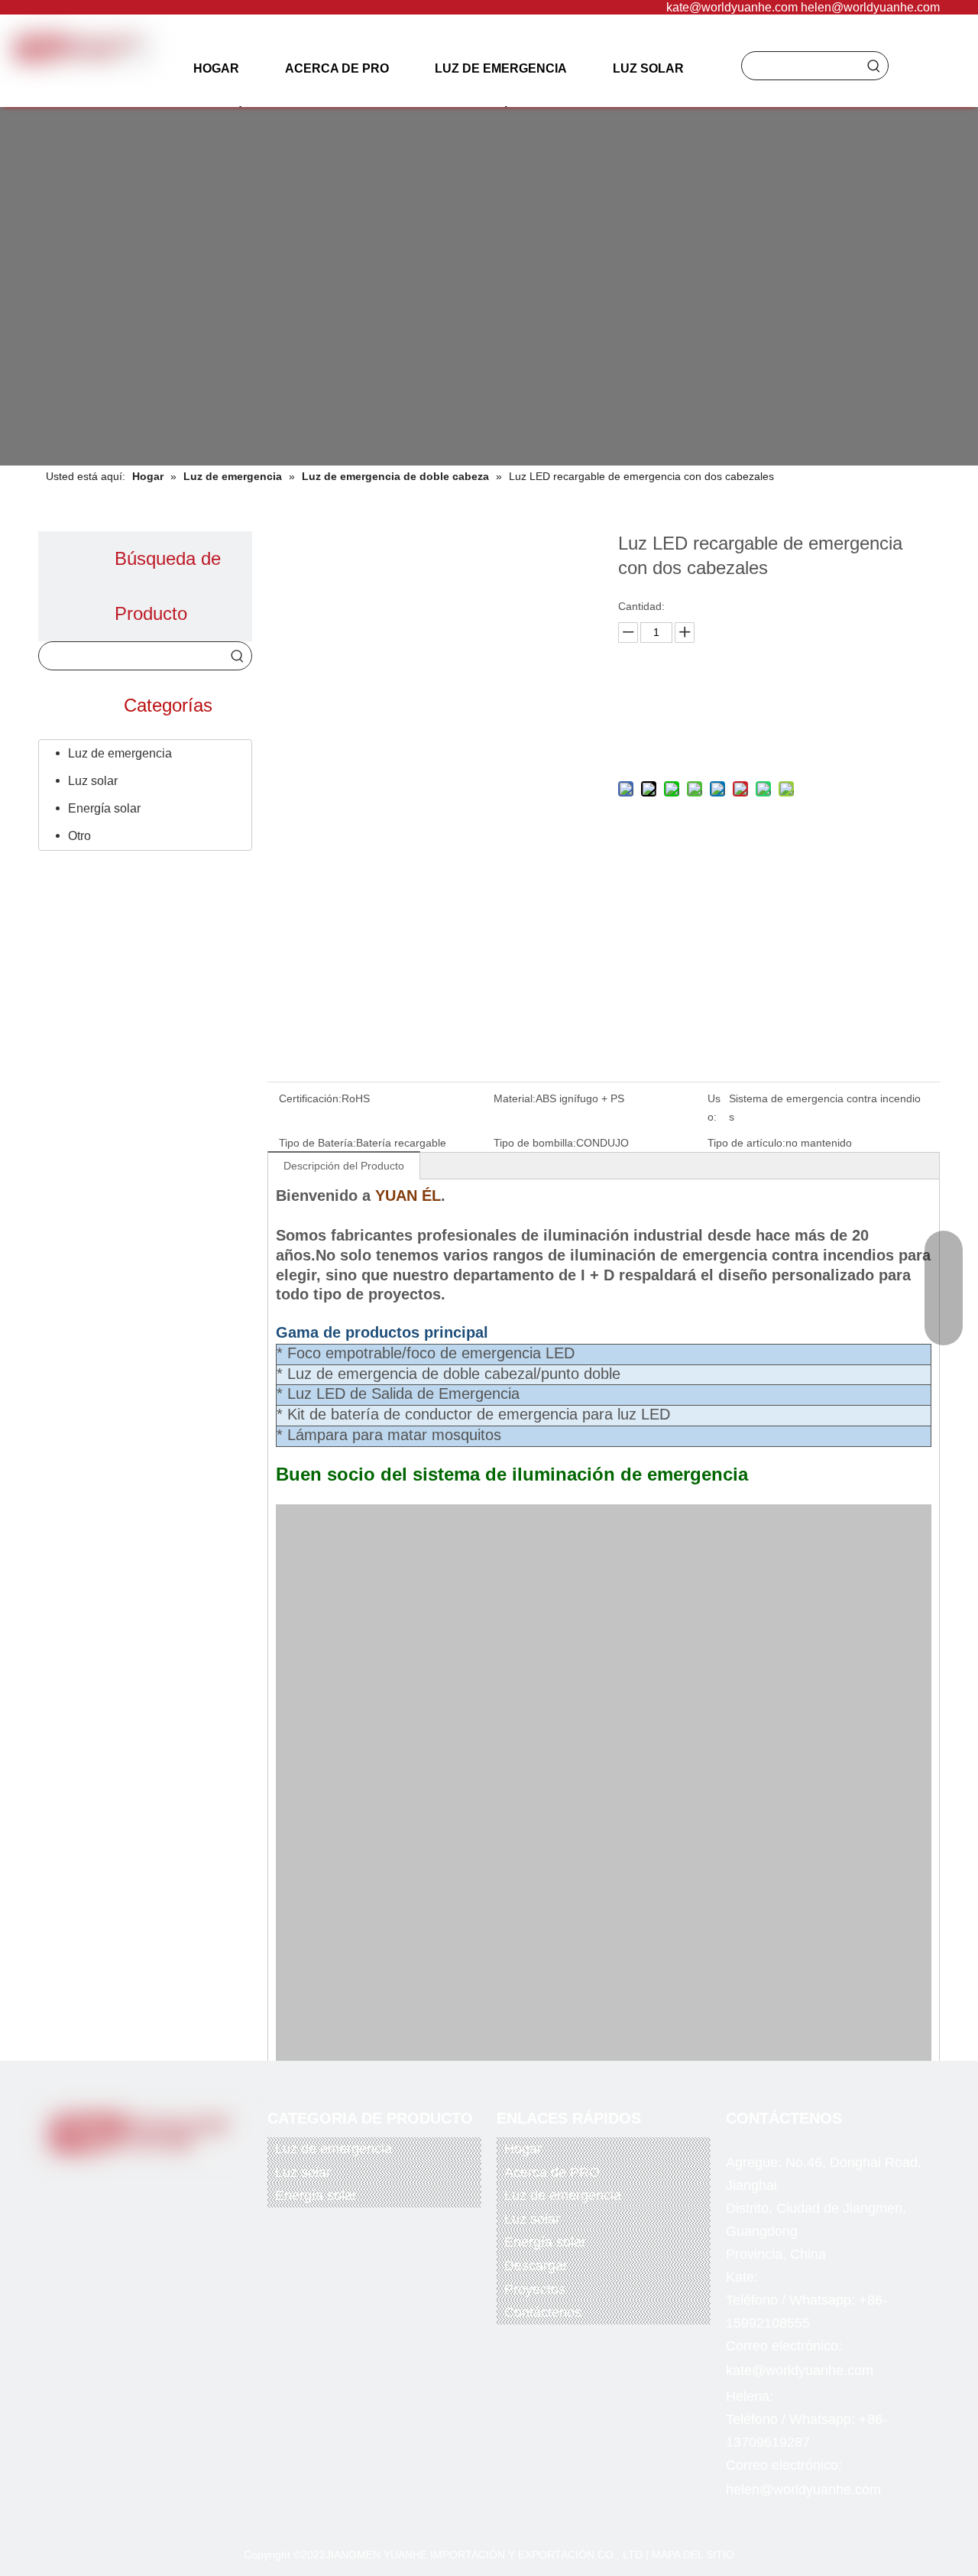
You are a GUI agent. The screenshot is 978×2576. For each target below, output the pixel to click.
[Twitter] (118, 2180)
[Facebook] (87, 2180)
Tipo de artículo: (746, 1143)
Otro (79, 836)
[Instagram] (181, 2180)
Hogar (523, 2149)
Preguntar (775, 704)
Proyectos (535, 2289)
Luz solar (93, 781)
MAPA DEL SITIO (693, 2555)
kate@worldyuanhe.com (732, 7)
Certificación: (310, 1098)
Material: (515, 1098)
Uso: (714, 1108)
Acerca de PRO (552, 2172)
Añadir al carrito (775, 742)
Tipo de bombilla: (535, 1143)
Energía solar (104, 808)
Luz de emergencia (120, 753)
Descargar (536, 2266)
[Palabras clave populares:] (874, 66)
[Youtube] (150, 2180)
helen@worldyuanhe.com (870, 7)
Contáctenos (543, 2312)
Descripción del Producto (344, 1166)
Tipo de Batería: (317, 1143)
